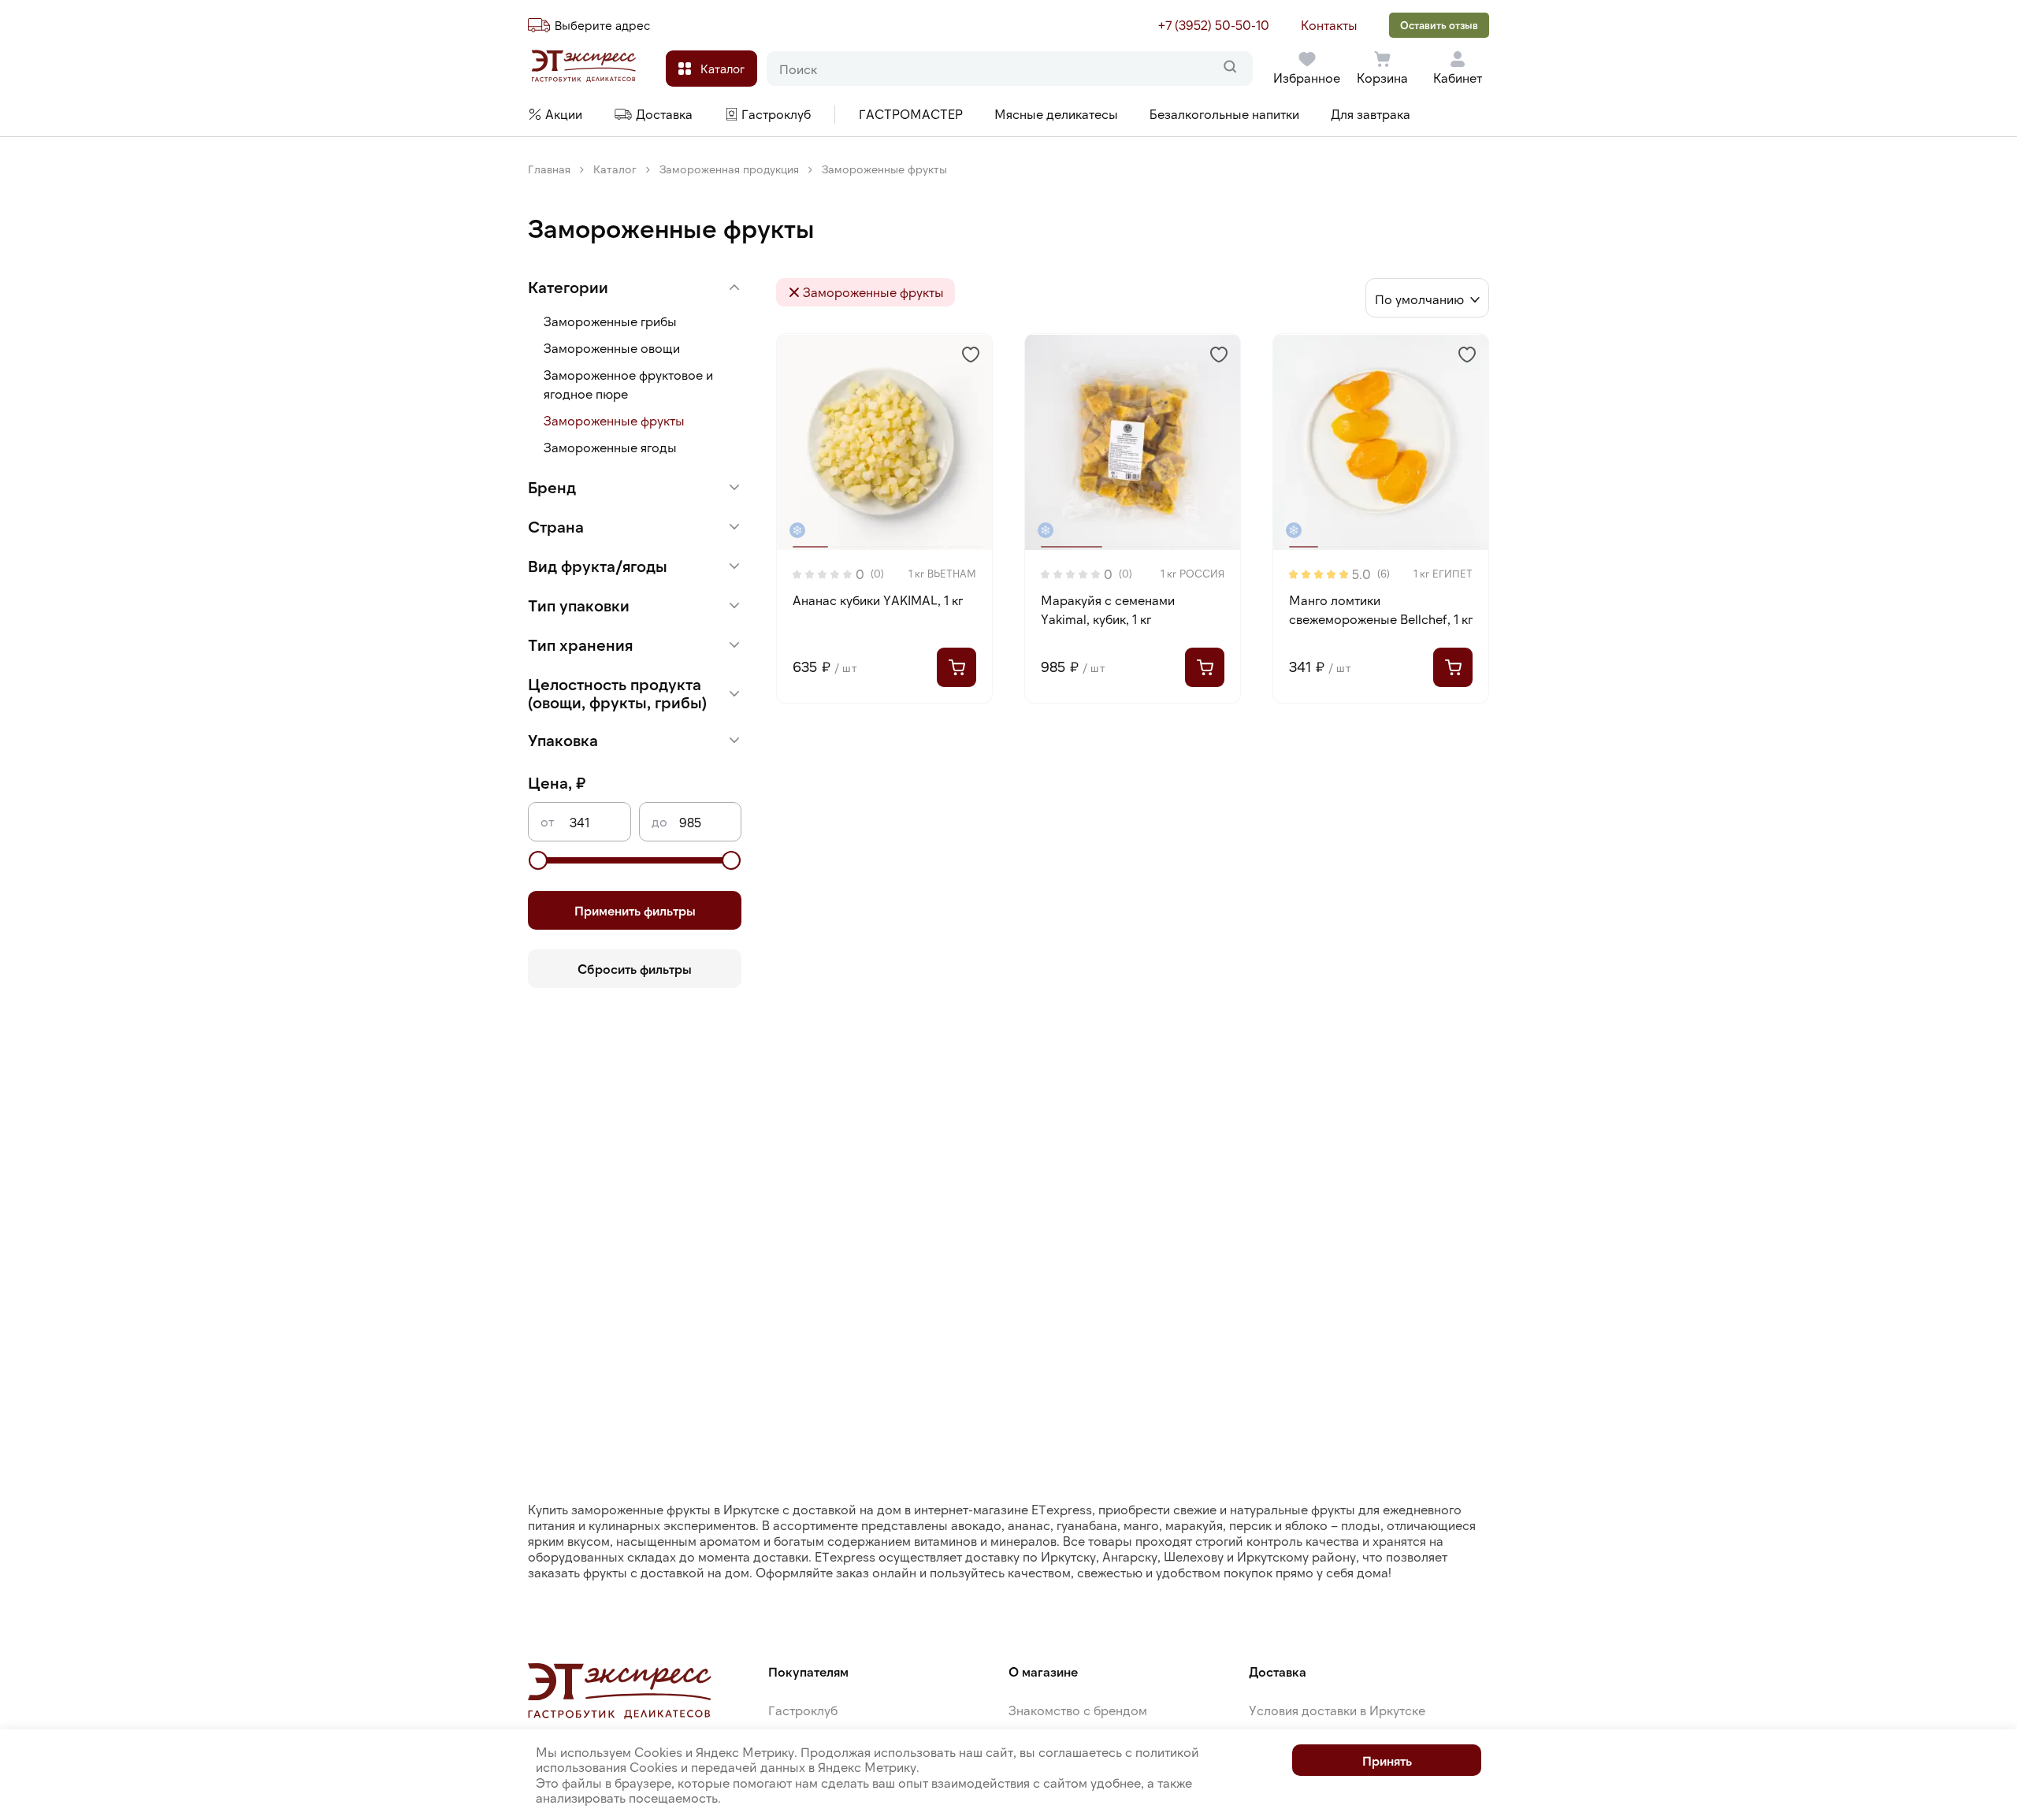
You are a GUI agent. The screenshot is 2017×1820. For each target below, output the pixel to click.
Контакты (1329, 25)
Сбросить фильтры (635, 969)
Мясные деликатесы (1056, 114)
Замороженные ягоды (610, 447)
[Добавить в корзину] (956, 667)
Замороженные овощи (612, 348)
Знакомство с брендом (1078, 1710)
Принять (1387, 1761)
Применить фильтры (635, 910)
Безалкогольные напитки (1224, 114)
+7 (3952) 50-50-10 (1214, 25)
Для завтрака (1371, 114)
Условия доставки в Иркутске (1337, 1710)
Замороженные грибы (610, 321)
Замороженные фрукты (614, 420)
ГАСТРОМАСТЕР (911, 114)
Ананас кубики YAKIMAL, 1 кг (878, 600)
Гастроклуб (803, 1710)
